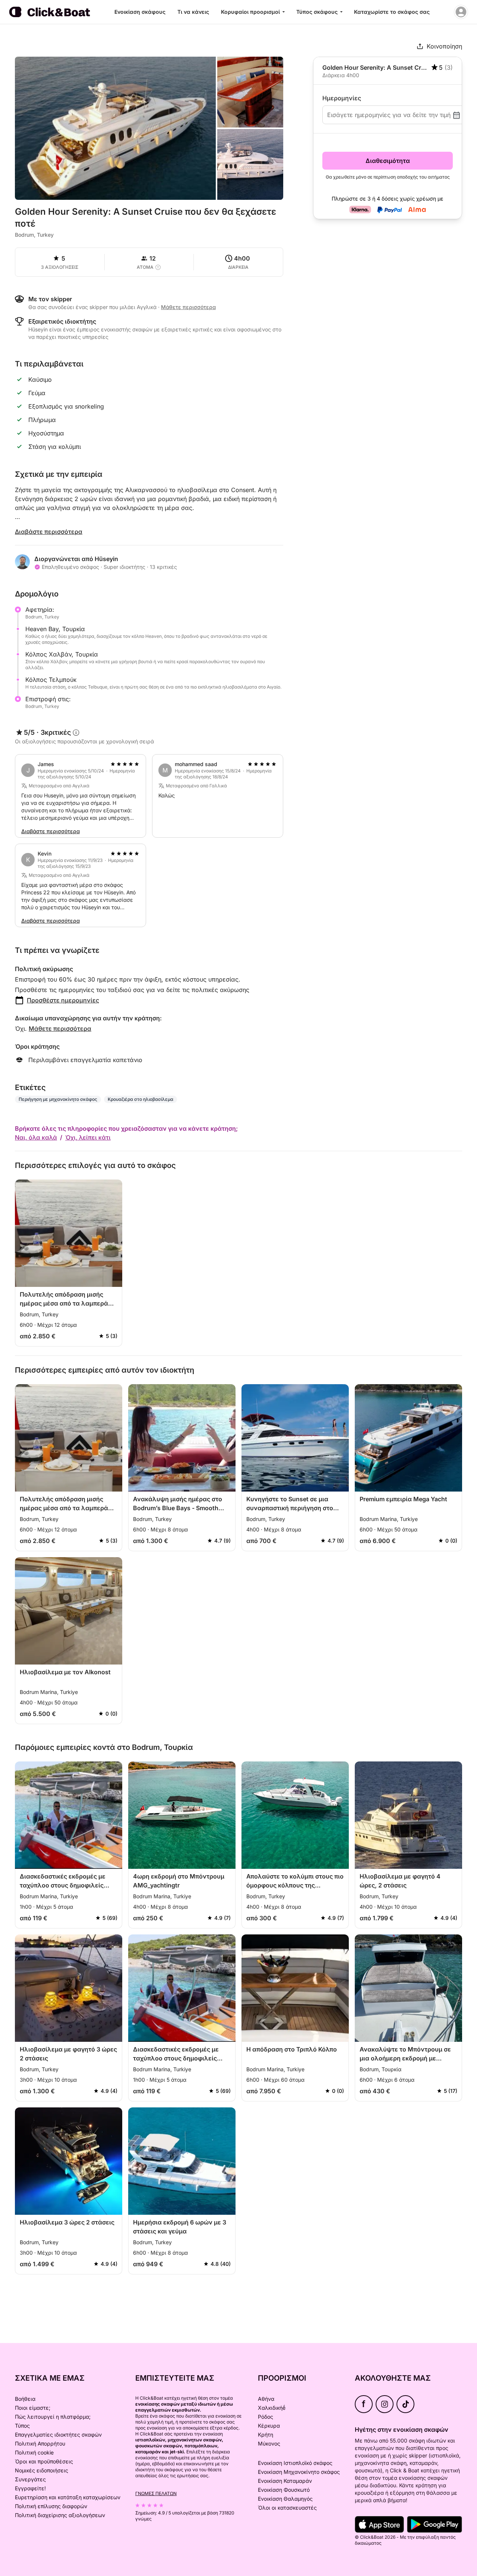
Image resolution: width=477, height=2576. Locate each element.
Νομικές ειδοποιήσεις (42, 2470)
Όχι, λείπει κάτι (88, 1137)
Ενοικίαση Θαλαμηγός (285, 2499)
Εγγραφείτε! (30, 2488)
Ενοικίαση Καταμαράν (285, 2481)
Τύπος (22, 2426)
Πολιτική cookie (34, 2452)
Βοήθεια (25, 2399)
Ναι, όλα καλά (36, 1137)
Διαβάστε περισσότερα (49, 532)
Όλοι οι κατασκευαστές (287, 2508)
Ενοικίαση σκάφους (140, 12)
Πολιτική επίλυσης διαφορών (51, 2506)
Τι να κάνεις (193, 12)
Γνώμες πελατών (156, 2493)
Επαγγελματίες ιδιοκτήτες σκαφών (58, 2435)
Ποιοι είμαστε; (33, 2408)
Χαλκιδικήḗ (272, 2408)
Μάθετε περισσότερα (60, 1029)
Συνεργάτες (30, 2479)
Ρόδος (266, 2417)
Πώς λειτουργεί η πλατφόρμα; (53, 2417)
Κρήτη (266, 2435)
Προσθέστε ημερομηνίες (63, 1000)
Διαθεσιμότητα (388, 161)
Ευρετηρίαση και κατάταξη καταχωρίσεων (68, 2497)
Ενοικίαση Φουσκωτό (284, 2490)
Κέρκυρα (269, 2426)
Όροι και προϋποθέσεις (44, 2461)
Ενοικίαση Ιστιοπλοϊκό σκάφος (295, 2463)
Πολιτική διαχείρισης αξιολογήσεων (60, 2515)
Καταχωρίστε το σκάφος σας (392, 12)
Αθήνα (266, 2399)
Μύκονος (269, 2443)
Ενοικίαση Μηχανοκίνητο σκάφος (299, 2472)
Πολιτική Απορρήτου (40, 2443)
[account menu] (461, 12)
